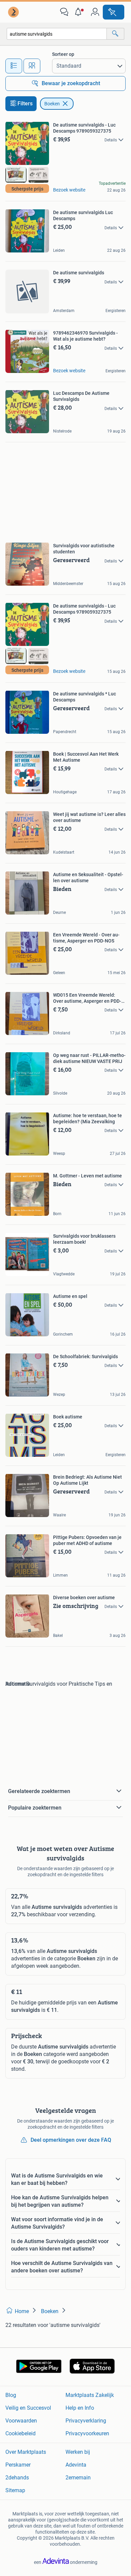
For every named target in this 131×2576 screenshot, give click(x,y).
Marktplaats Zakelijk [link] (90, 2395)
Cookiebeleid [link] (20, 2433)
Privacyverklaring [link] (86, 2421)
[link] (14, 12)
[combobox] (57, 34)
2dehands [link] (17, 2478)
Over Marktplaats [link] (26, 2452)
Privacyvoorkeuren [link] (87, 2433)
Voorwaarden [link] (21, 2421)
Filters (25, 104)
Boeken (52, 104)
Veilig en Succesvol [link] (28, 2408)
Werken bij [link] (78, 2452)
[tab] (14, 66)
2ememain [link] (78, 2478)
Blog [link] (11, 2395)
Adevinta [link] (76, 2465)
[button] (80, 12)
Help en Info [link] (80, 2408)
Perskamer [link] (18, 2465)
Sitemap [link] (15, 2490)
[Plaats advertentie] (114, 12)
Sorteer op (63, 54)
